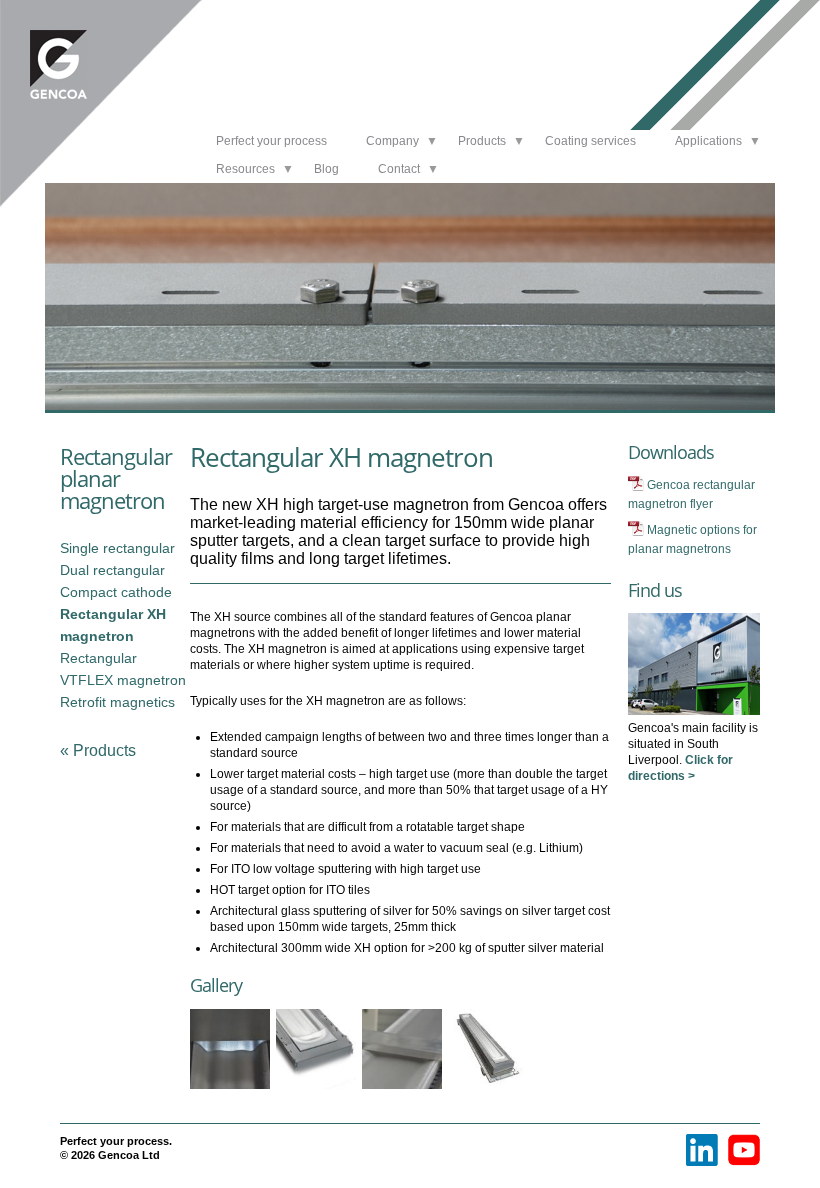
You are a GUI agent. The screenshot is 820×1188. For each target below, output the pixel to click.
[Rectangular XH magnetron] (491, 1089)
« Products (98, 750)
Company (392, 141)
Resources (245, 169)
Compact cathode (116, 592)
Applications (708, 141)
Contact (399, 169)
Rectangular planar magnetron (116, 478)
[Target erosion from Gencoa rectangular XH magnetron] (233, 1089)
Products (482, 141)
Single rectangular (117, 548)
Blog (326, 169)
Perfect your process (271, 141)
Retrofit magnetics (117, 702)
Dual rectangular (112, 570)
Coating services (590, 141)
